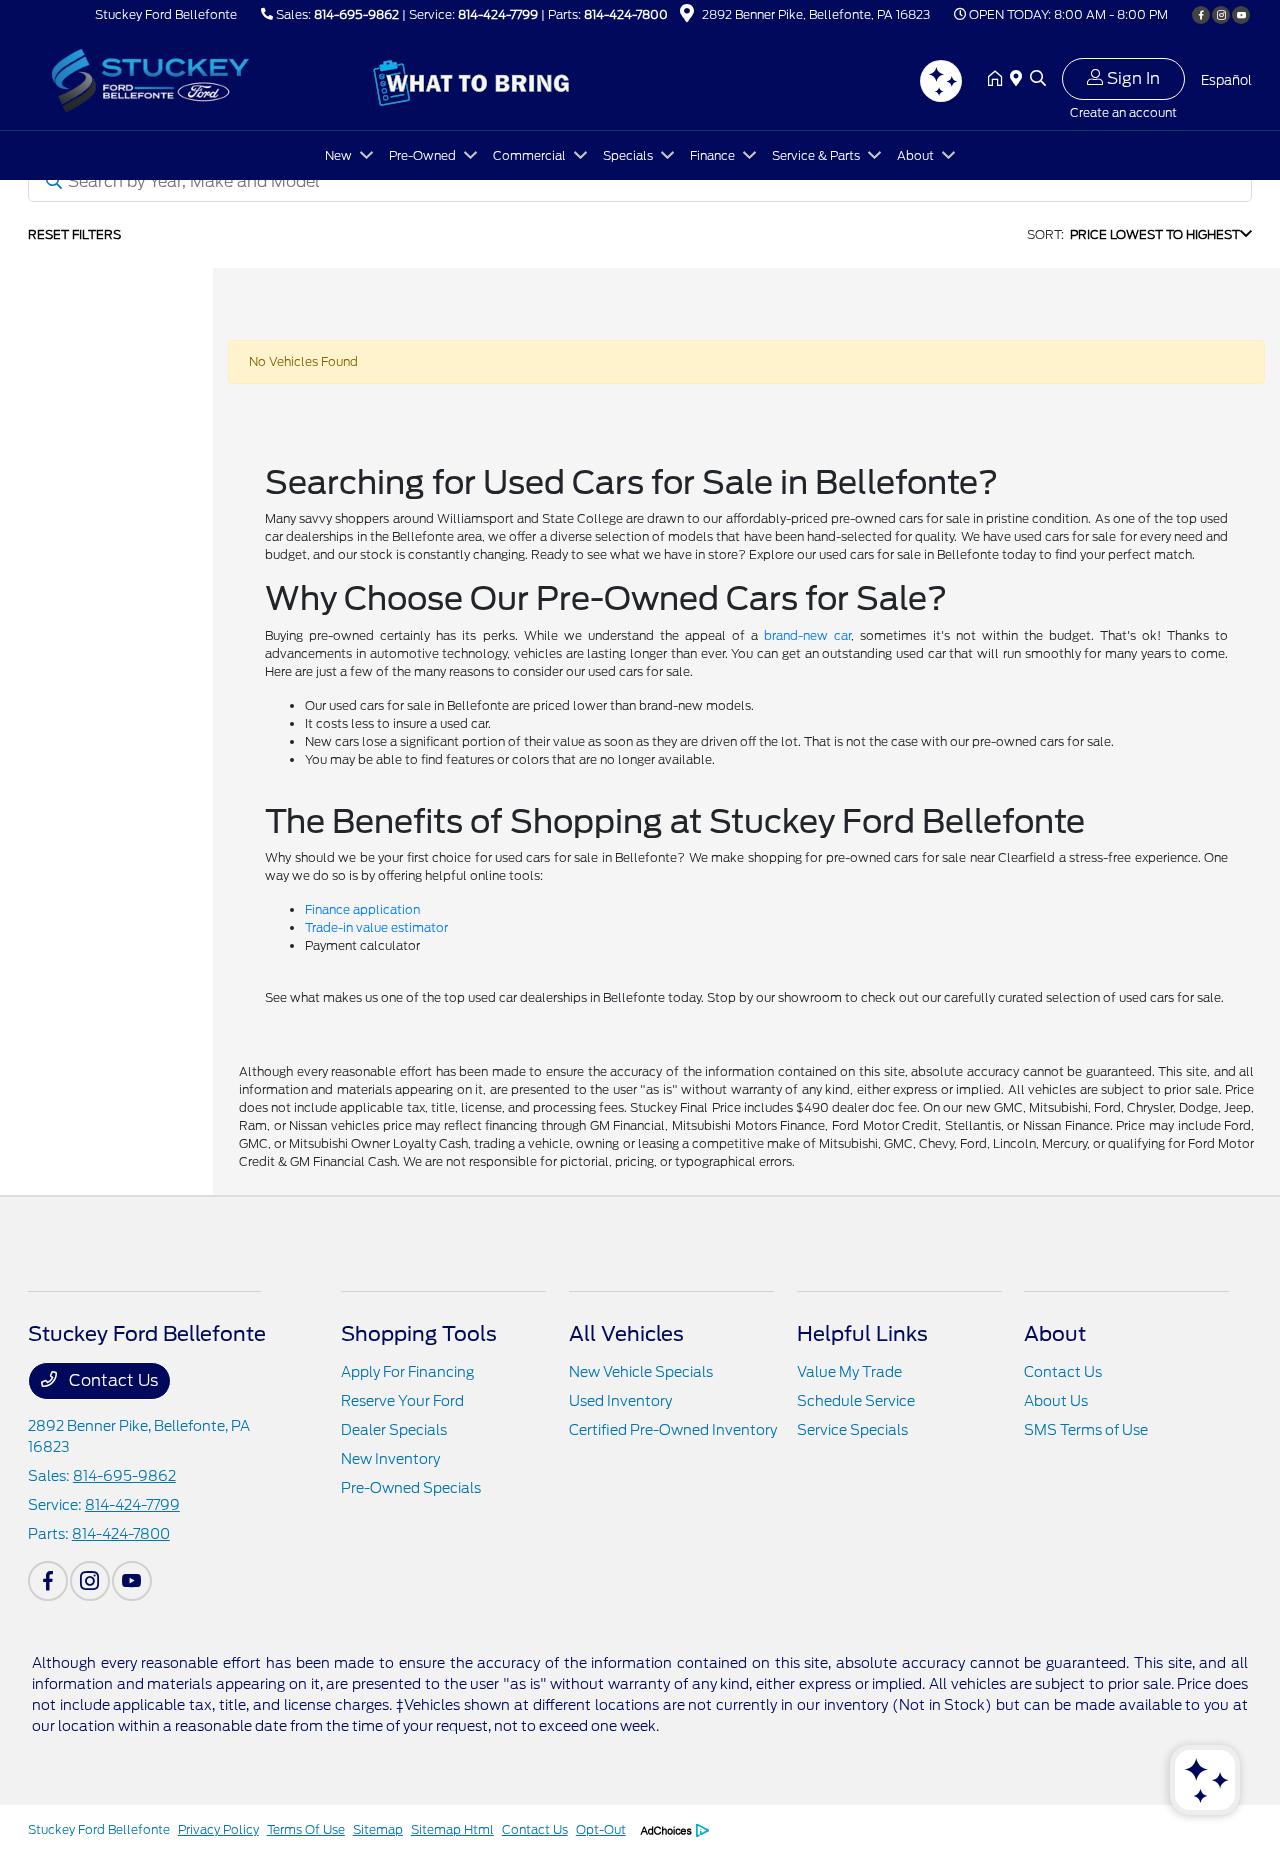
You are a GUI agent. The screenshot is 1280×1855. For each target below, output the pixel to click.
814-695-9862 (356, 14)
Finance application (362, 909)
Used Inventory (620, 1401)
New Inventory (390, 1459)
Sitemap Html (452, 1829)
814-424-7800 (626, 14)
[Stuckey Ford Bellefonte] (200, 78)
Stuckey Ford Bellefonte (99, 1829)
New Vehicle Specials (641, 1372)
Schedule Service (856, 1401)
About (1055, 1334)
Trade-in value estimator (376, 927)
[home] (999, 80)
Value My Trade (849, 1372)
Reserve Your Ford (402, 1401)
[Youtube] (1241, 15)
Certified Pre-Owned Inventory (673, 1430)
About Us (1056, 1401)
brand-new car (807, 635)
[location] (687, 16)
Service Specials (852, 1430)
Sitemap (378, 1829)
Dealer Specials (394, 1430)
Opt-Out (601, 1829)
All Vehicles (626, 1334)
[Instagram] (1221, 15)
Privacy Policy (218, 1829)
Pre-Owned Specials (411, 1488)
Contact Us (111, 1380)
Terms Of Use (306, 1829)
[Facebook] (1201, 15)
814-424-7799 (498, 14)
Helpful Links (862, 1334)
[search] (1038, 80)
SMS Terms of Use (1086, 1430)
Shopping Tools (419, 1334)
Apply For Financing (407, 1372)
